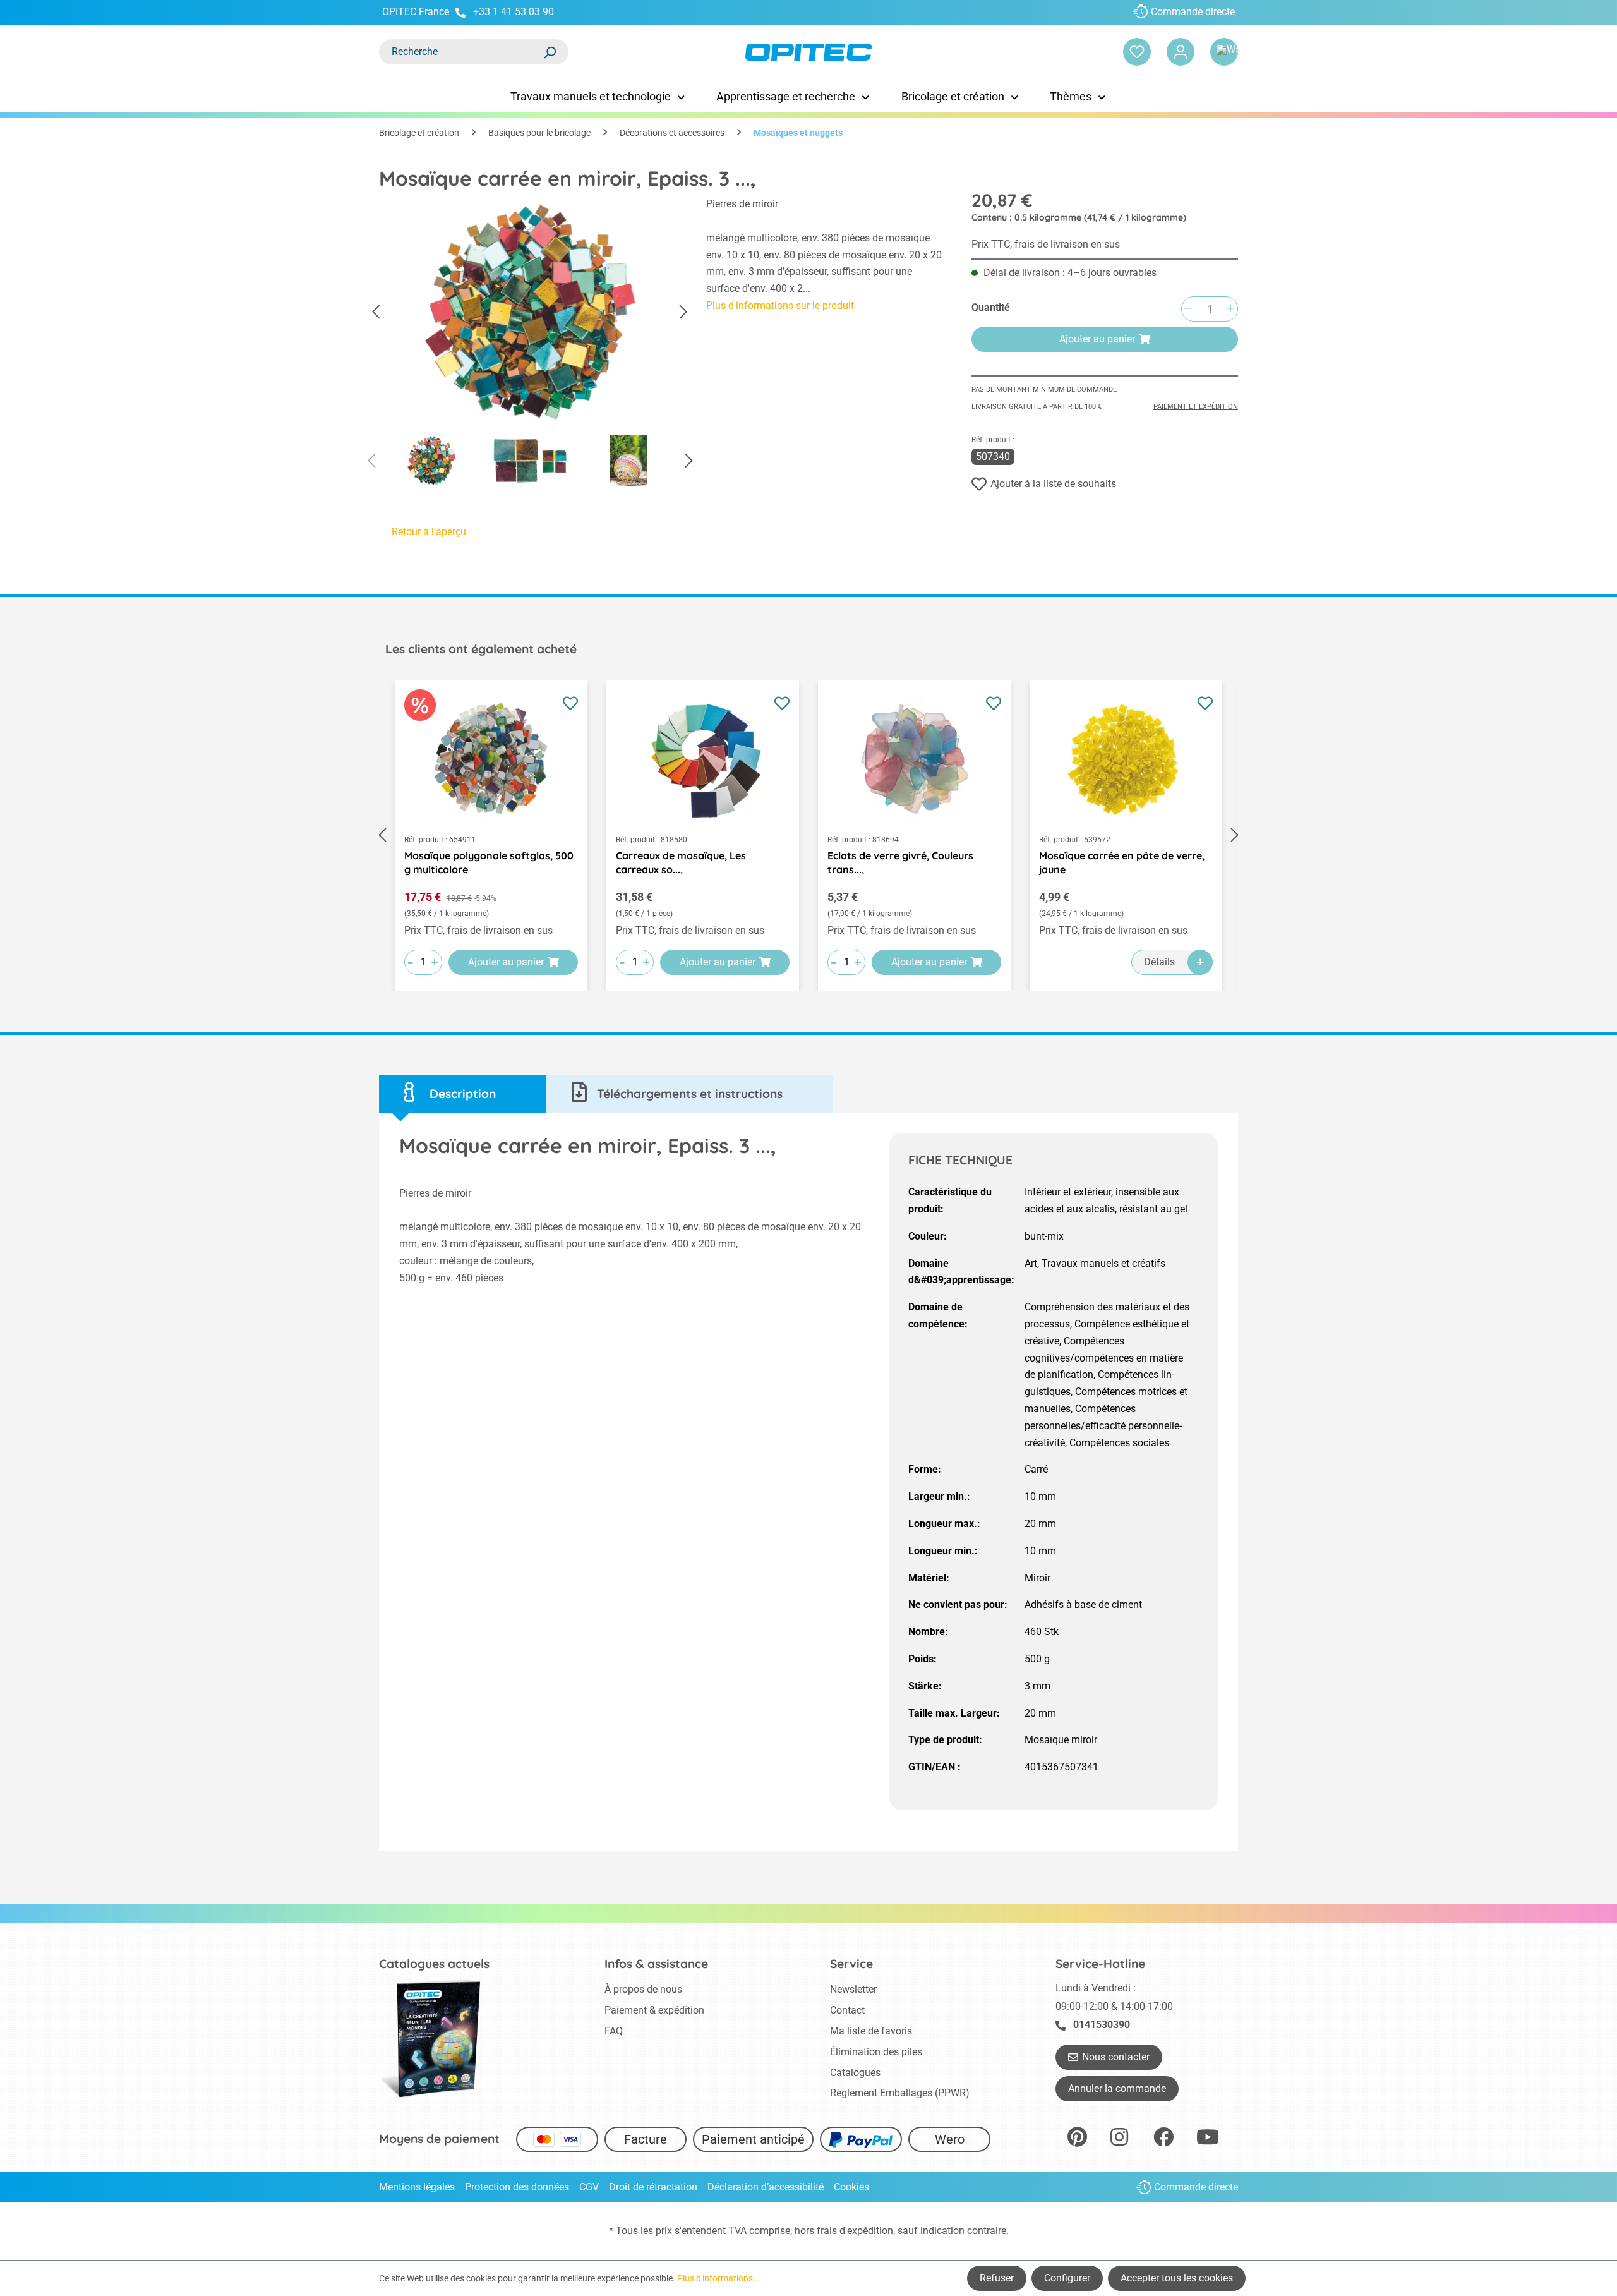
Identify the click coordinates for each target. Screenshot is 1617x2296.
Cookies (851, 2187)
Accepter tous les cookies (1177, 2278)
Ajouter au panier (1097, 339)
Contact (847, 2010)
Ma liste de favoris (871, 2031)
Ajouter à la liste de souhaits (1053, 484)
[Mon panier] (1224, 52)
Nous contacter (1116, 2057)
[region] (530, 345)
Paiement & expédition (654, 2010)
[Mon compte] (1181, 52)
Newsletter (853, 1989)
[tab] (463, 1094)
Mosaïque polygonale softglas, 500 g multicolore (489, 862)
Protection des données (517, 2187)
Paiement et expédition (1196, 407)
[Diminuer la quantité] (1187, 309)
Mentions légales (417, 2187)
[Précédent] (376, 312)
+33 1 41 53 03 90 (514, 12)
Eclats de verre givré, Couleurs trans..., (900, 862)
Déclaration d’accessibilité (766, 2187)
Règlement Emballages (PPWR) (900, 2093)
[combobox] (461, 52)
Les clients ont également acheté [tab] (481, 649)
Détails (1159, 962)
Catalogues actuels (434, 1964)
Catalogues (855, 2073)
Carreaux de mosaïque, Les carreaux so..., (681, 862)
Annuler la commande (1117, 2088)
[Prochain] (683, 312)
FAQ (614, 2031)
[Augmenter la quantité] (1230, 309)
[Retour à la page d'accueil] (808, 52)
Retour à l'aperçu (429, 532)
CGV (589, 2187)
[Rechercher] (550, 52)
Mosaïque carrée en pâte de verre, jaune (1122, 862)
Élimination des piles (876, 2052)
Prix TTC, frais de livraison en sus (1046, 244)
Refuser (997, 2278)
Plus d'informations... (719, 2278)
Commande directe (1193, 12)
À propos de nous (643, 1989)
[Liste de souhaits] (1137, 52)
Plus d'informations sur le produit (780, 305)
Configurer (1067, 2278)
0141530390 (1102, 2025)
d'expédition (866, 2231)
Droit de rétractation (653, 2187)
